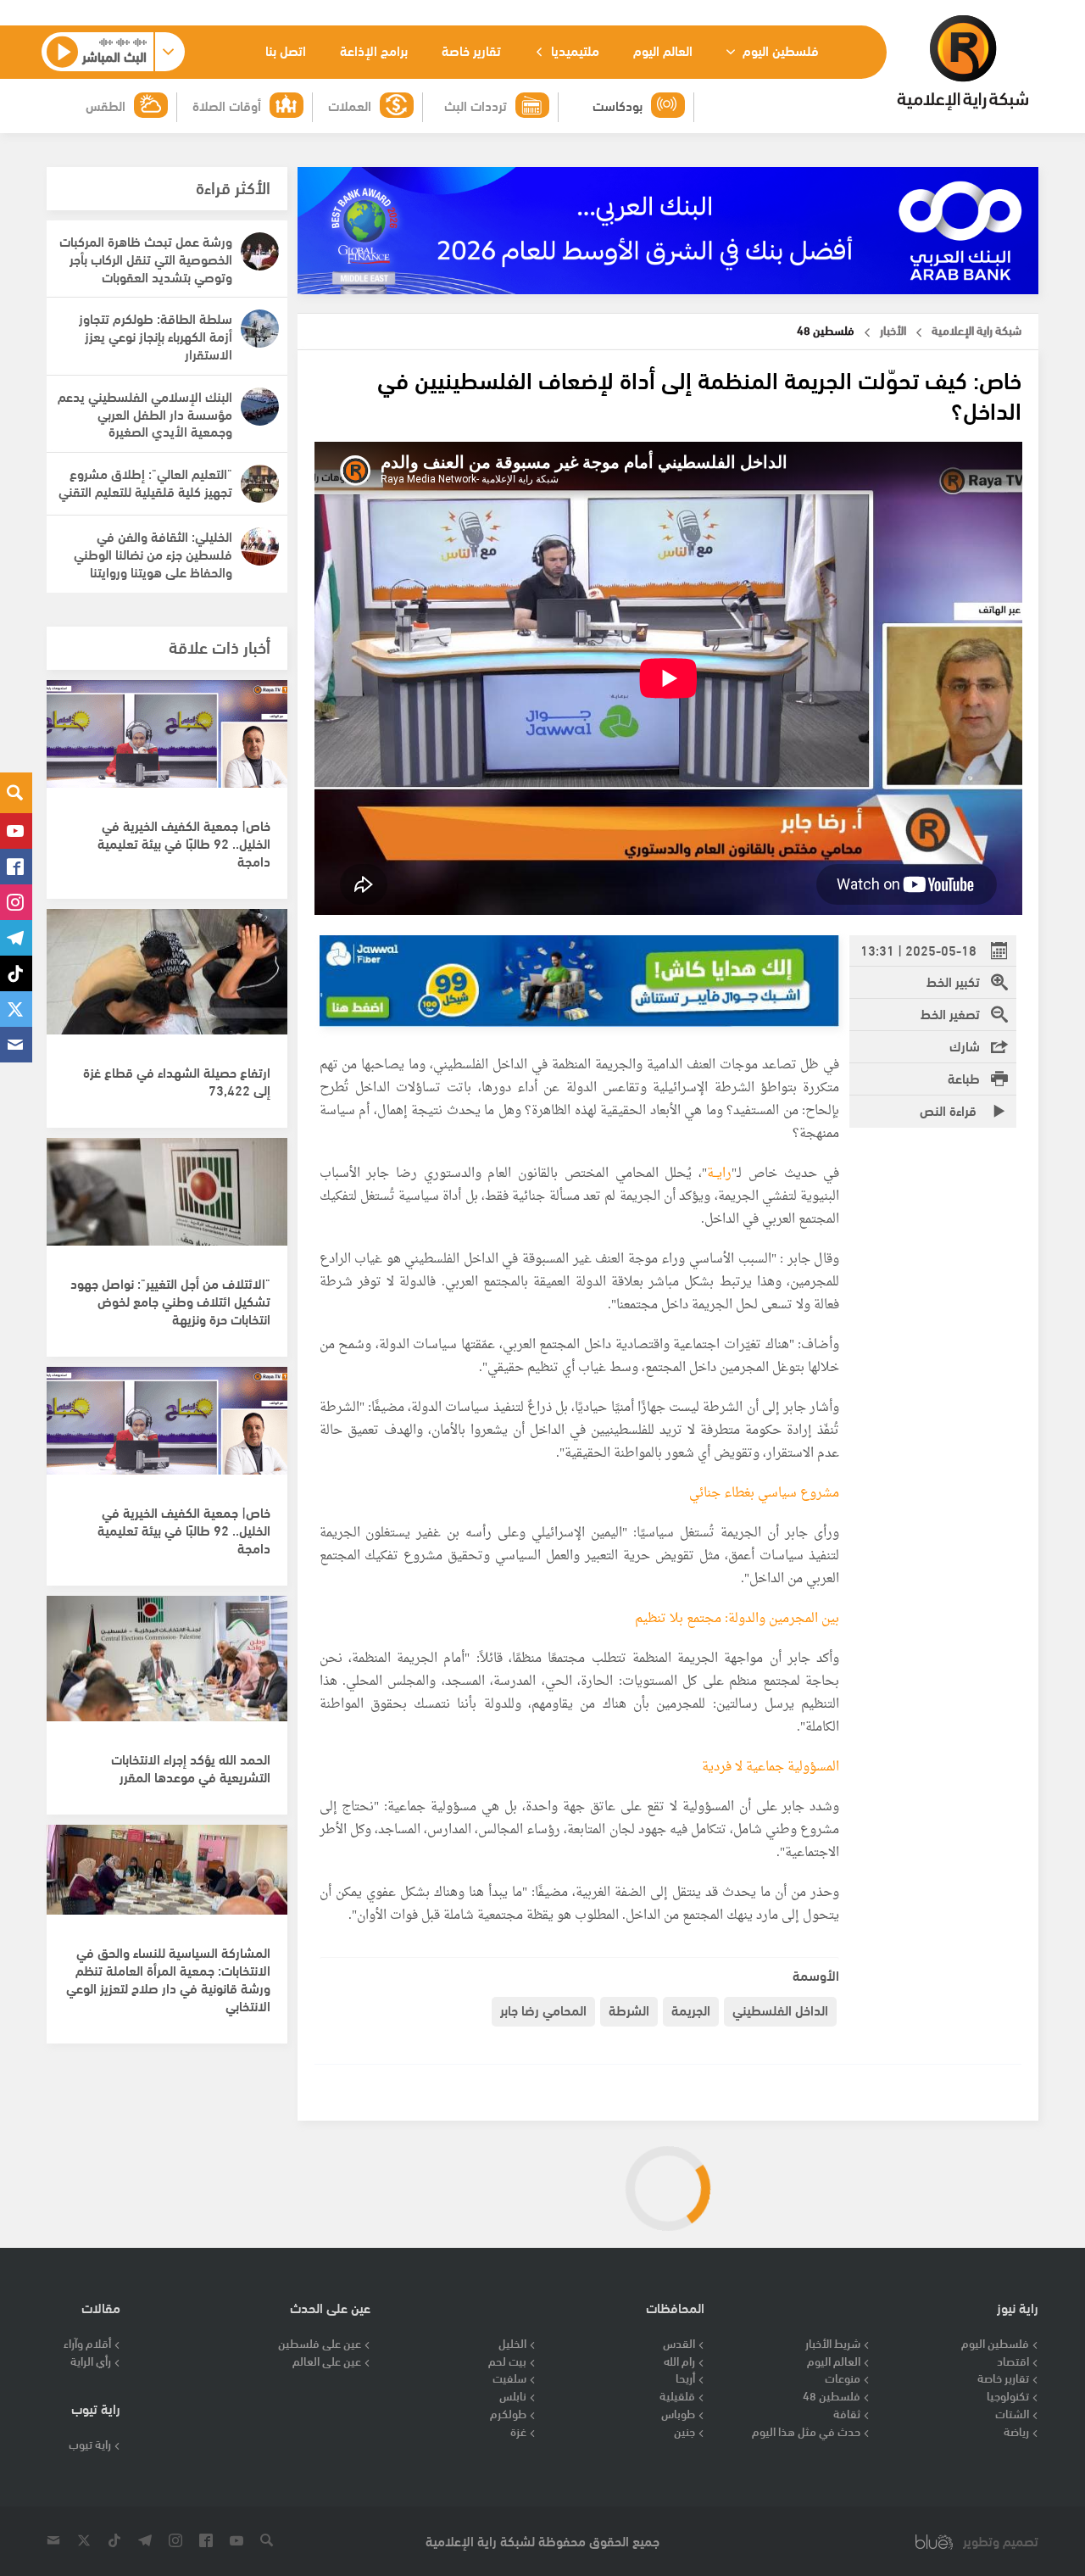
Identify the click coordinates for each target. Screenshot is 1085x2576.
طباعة (964, 1077)
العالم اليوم (663, 50)
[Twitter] (16, 1009)
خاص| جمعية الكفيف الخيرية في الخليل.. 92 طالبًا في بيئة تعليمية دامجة (184, 842)
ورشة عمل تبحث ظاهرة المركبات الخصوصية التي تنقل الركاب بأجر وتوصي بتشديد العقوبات (146, 258)
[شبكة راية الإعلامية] (963, 63)
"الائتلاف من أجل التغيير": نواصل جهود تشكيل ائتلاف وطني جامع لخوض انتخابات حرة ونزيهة (170, 1300)
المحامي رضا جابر (543, 2009)
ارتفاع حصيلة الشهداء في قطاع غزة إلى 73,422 (177, 1080)
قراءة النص (950, 1110)
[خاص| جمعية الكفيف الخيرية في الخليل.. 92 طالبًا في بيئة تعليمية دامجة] (167, 752)
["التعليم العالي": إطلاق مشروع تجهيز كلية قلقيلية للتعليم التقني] (260, 484)
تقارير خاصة (471, 50)
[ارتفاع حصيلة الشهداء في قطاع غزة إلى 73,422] (167, 981)
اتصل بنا (286, 50)
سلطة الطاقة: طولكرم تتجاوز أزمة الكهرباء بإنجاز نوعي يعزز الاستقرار (156, 335)
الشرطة (629, 2009)
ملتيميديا (573, 50)
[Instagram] (16, 902)
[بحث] (16, 793)
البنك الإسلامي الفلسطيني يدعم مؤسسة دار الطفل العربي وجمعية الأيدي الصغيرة (145, 413)
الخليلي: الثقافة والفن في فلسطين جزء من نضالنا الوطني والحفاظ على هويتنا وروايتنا (153, 553)
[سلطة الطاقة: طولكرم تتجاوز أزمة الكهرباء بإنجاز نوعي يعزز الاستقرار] (260, 329)
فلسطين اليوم (779, 50)
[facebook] (16, 867)
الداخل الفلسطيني (780, 2009)
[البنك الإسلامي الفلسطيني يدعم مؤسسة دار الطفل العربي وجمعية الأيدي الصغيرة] (260, 407)
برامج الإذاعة (374, 50)
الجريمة (691, 2009)
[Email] (16, 1045)
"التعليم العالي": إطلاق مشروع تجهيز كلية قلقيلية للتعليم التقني (145, 482)
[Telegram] (16, 938)
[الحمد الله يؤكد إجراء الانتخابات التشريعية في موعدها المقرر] (167, 1668)
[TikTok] (16, 973)
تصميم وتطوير (1001, 2541)
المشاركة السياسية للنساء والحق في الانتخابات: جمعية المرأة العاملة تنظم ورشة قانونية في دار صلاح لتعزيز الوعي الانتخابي (168, 1978)
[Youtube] (16, 831)
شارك (965, 1045)
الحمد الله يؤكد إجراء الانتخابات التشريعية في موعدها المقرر (191, 1767)
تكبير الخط (953, 981)
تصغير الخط (950, 1013)
